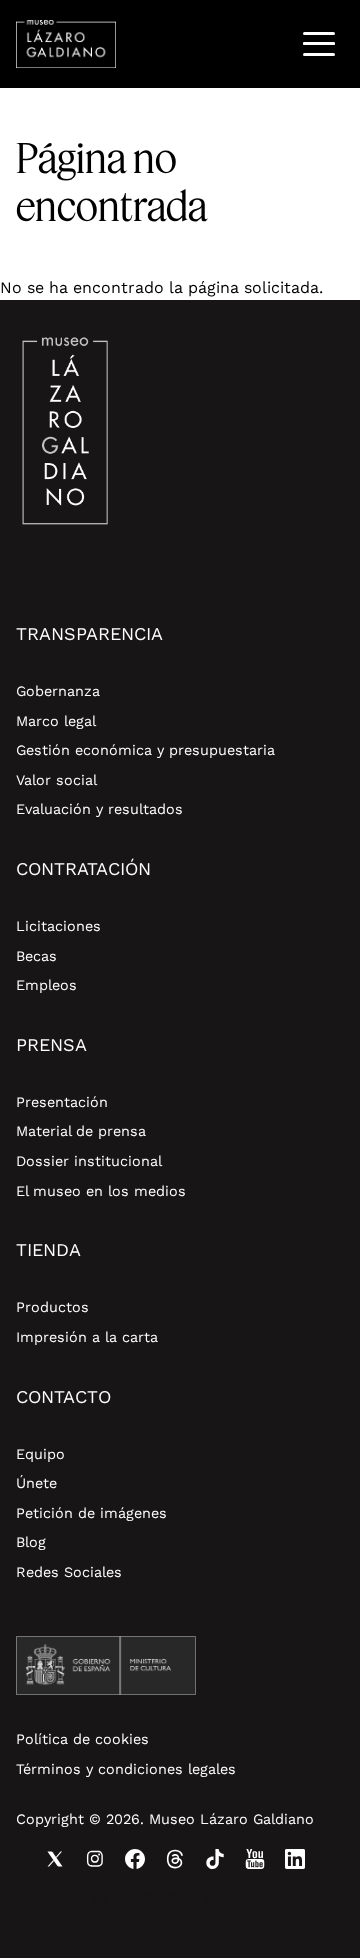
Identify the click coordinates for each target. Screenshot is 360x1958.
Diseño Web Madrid (182, 1897)
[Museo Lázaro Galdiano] (66, 44)
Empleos (46, 985)
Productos (52, 1307)
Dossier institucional (89, 1161)
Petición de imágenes (91, 1513)
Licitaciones (58, 926)
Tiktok (215, 1859)
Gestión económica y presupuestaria (145, 750)
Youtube (255, 1859)
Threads (175, 1859)
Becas (36, 956)
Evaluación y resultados (99, 809)
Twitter (55, 1859)
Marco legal (56, 721)
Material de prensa (81, 1131)
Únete (36, 1483)
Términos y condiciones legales (126, 1769)
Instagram (95, 1859)
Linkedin (295, 1859)
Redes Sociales (69, 1572)
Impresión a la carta (87, 1337)
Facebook (135, 1859)
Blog (31, 1542)
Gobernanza (58, 691)
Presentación (62, 1102)
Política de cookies (82, 1739)
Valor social (56, 780)
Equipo (40, 1454)
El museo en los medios (101, 1191)
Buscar (267, 43)
